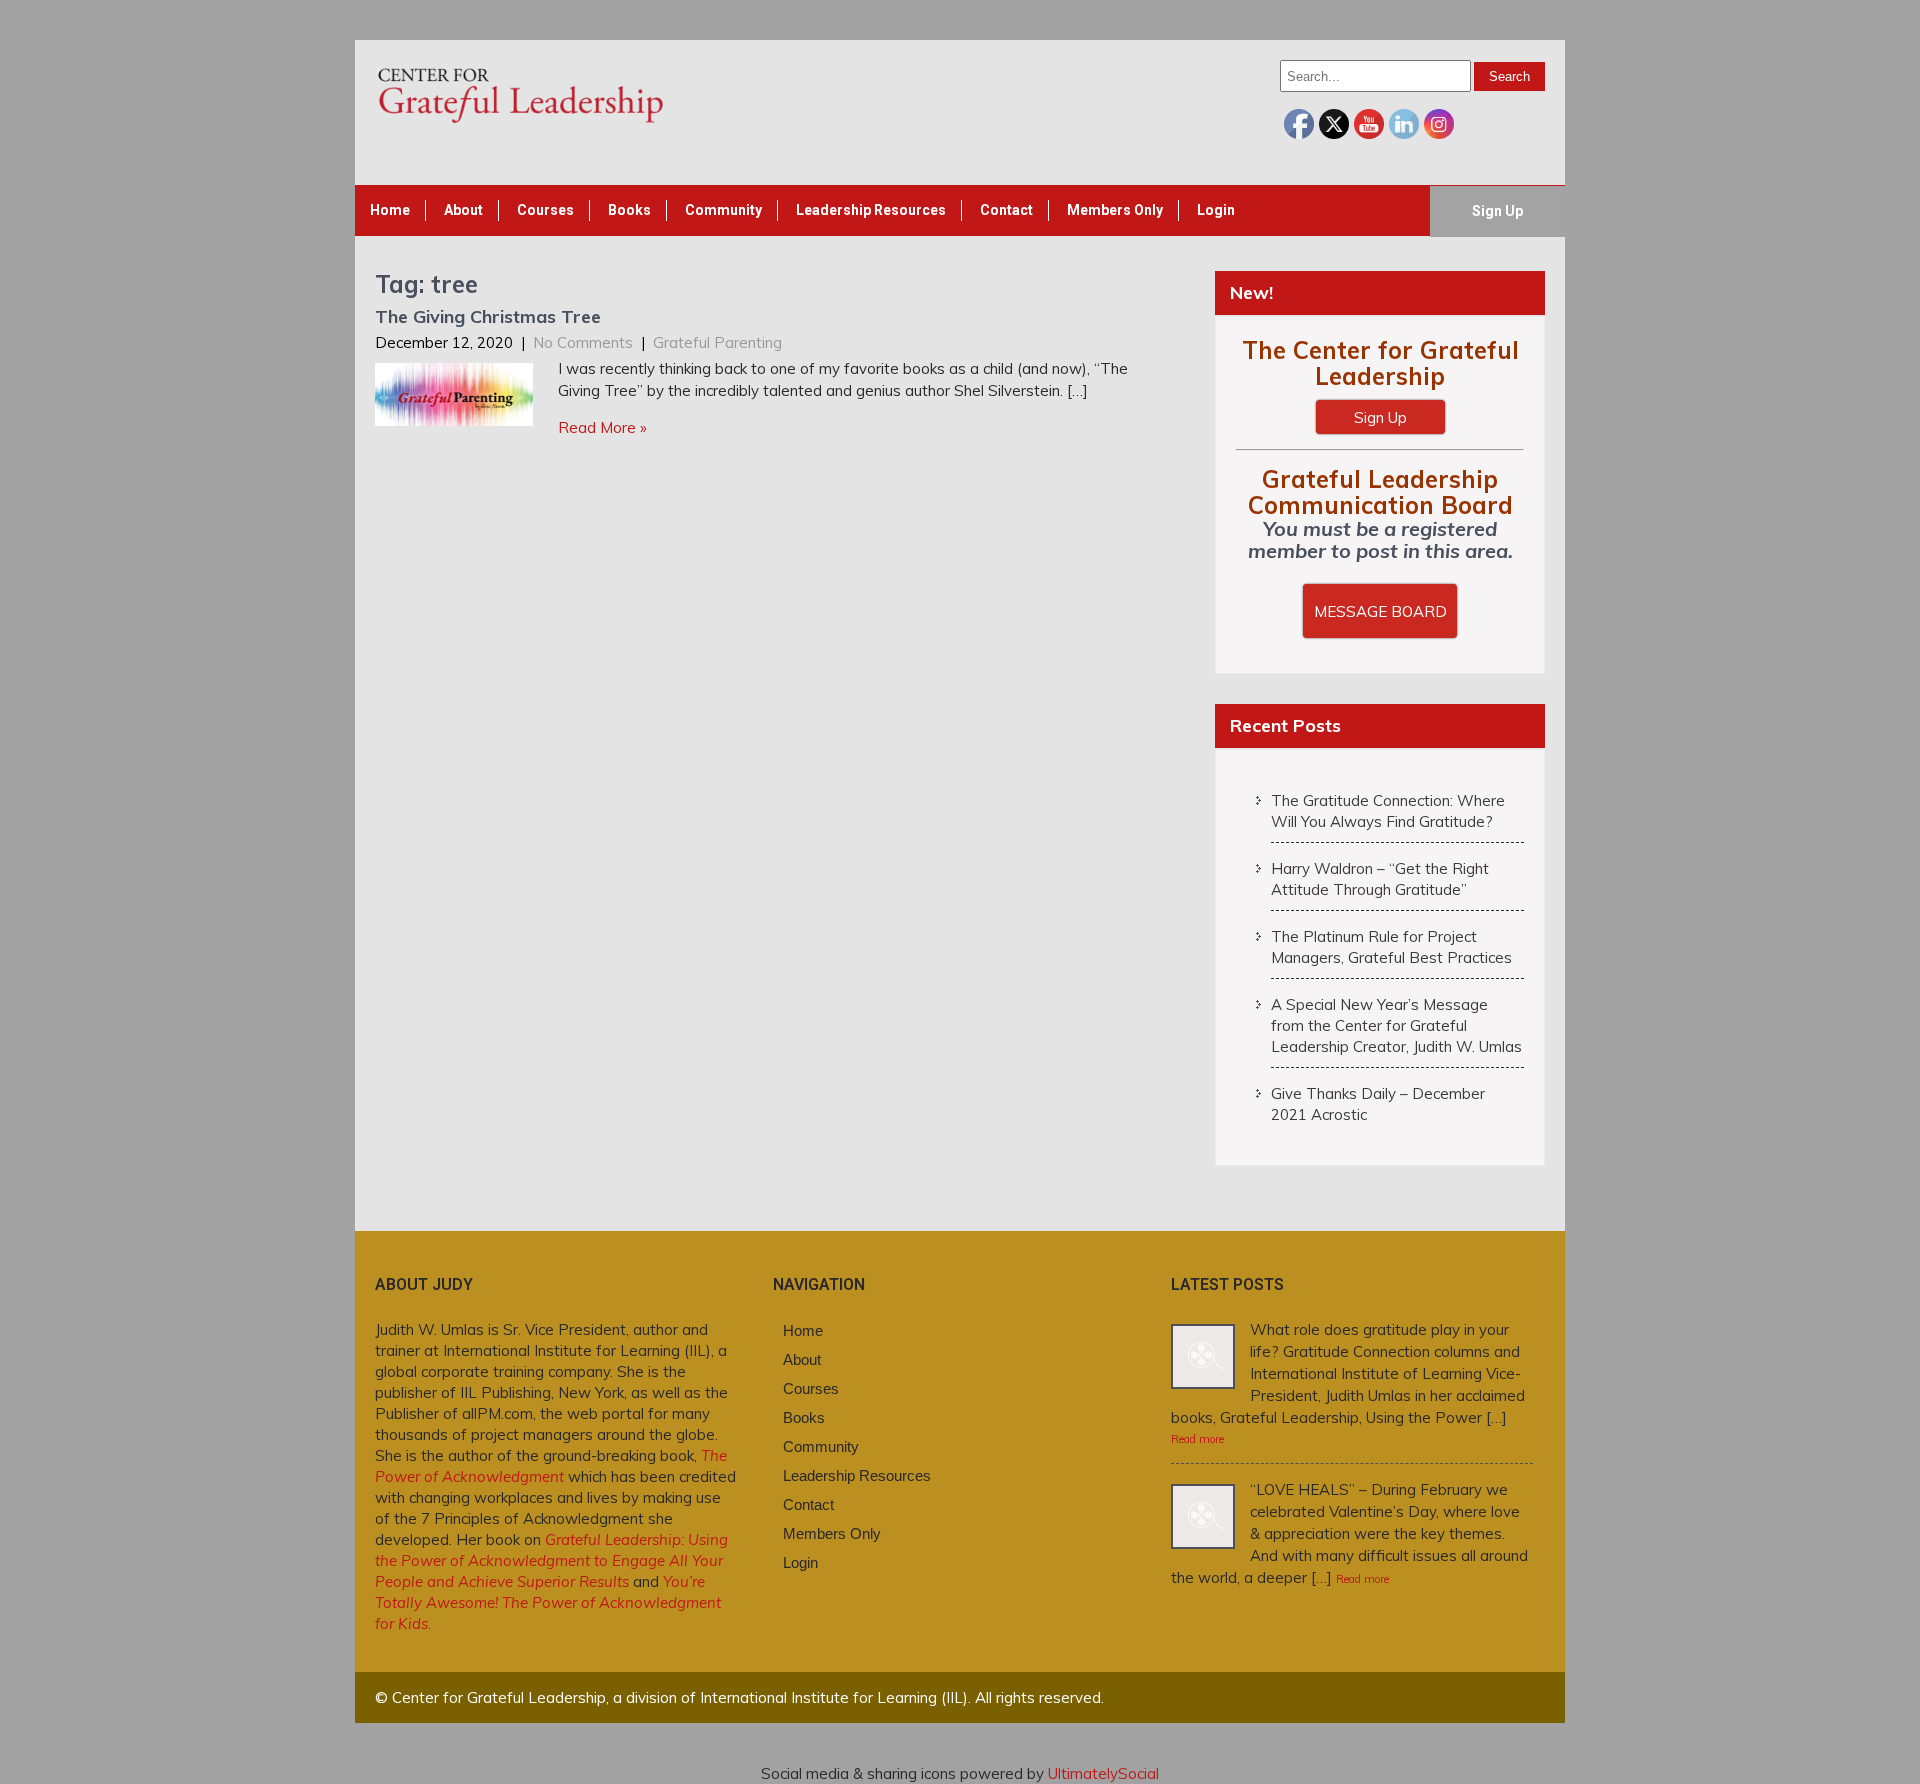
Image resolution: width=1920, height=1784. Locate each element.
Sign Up (1497, 211)
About (463, 210)
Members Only (1115, 210)
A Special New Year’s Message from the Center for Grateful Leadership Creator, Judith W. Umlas (1396, 1025)
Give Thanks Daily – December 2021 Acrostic (1378, 1104)
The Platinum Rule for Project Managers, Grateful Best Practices (1391, 947)
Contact (1006, 210)
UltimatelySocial (1103, 1773)
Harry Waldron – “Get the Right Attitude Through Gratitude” (1380, 879)
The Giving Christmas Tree (488, 316)
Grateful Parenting (717, 342)
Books (629, 210)
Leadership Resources (871, 210)
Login (1216, 210)
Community (723, 210)
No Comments (583, 342)
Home (390, 210)
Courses (545, 210)
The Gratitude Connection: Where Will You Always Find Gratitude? (1388, 811)
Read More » (602, 427)
